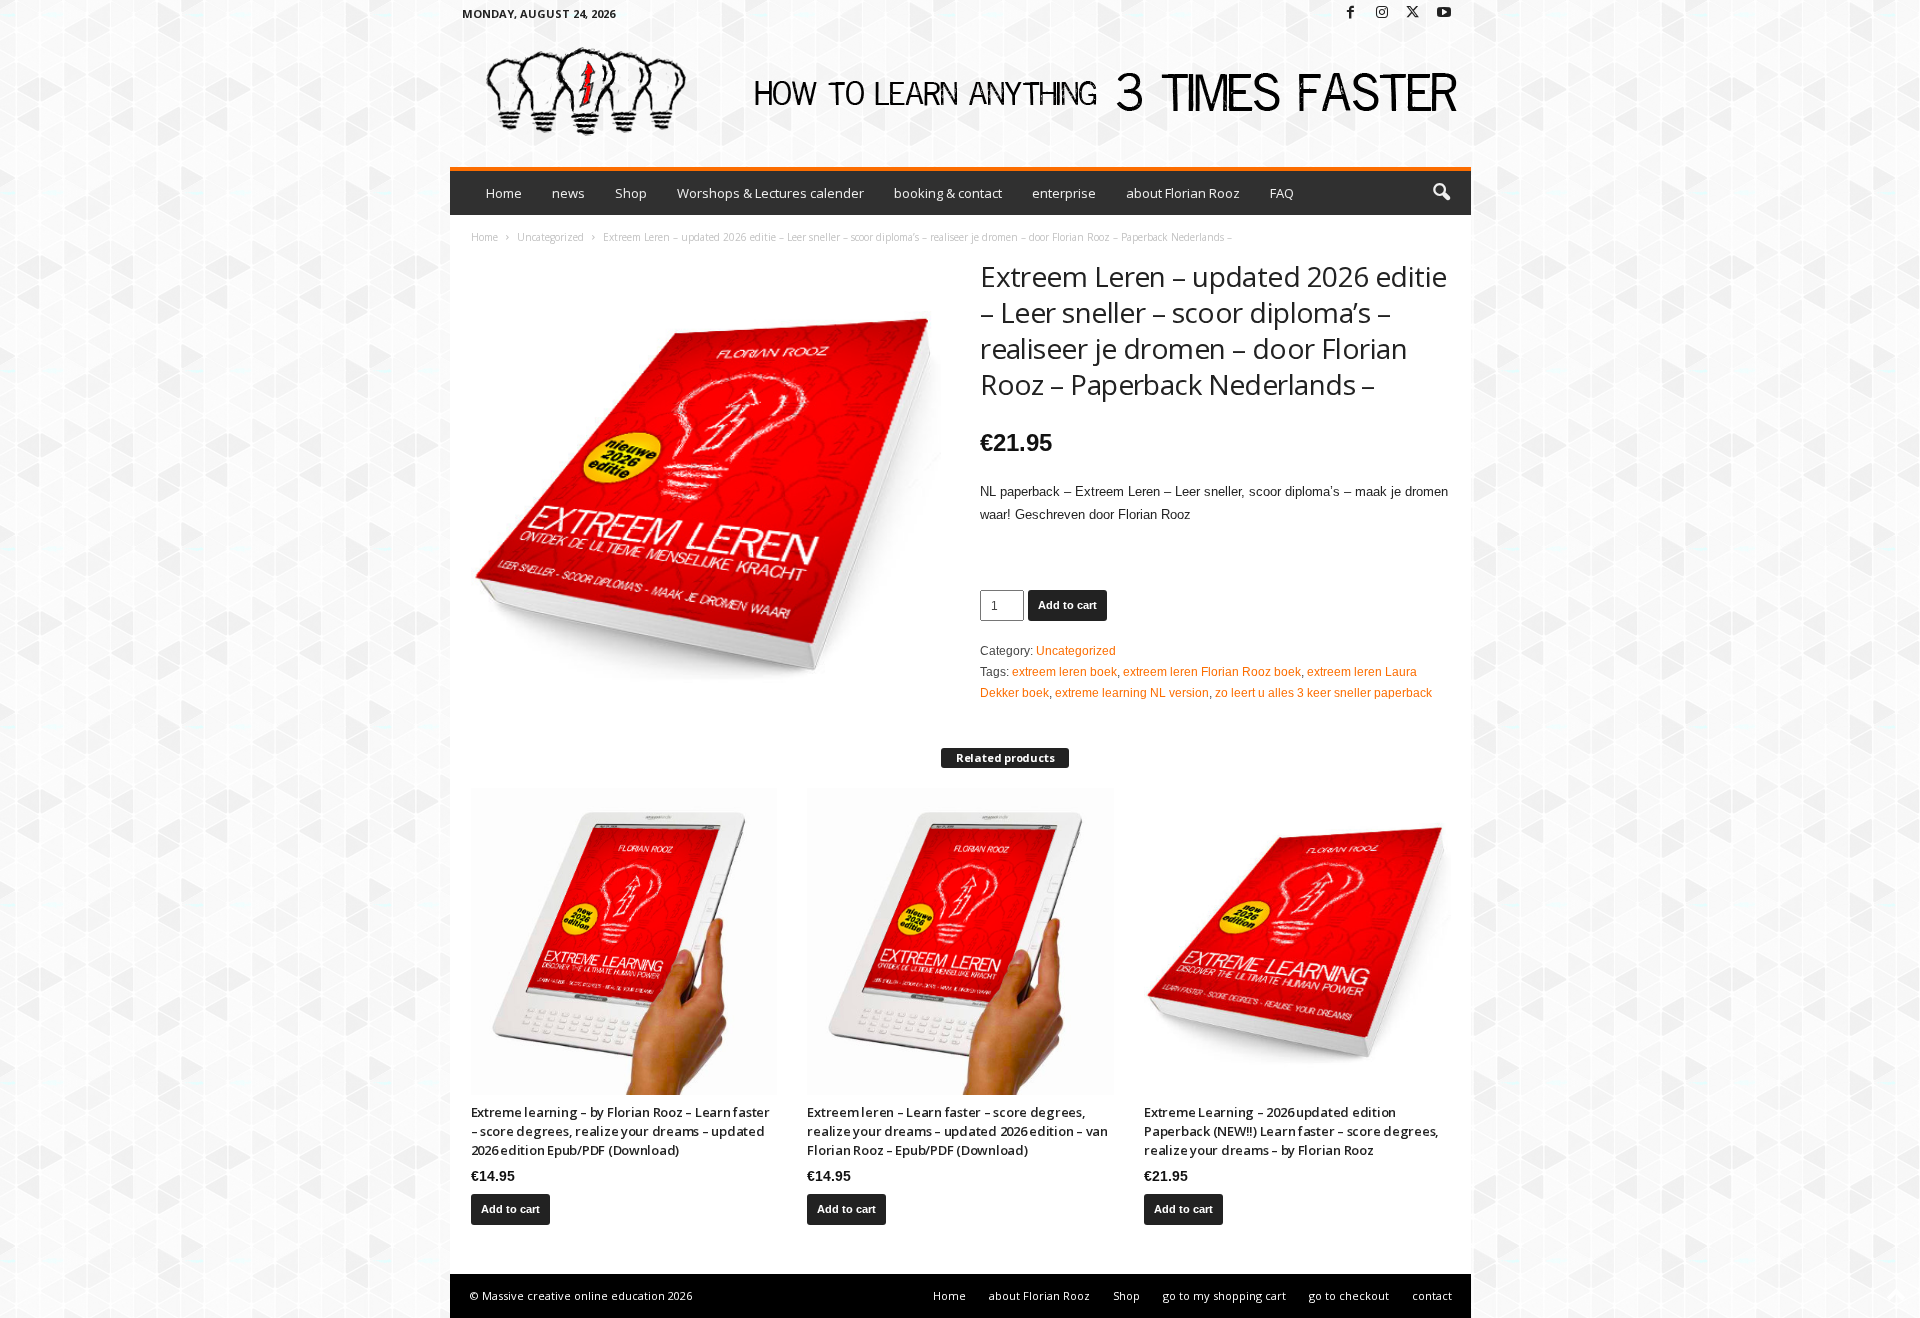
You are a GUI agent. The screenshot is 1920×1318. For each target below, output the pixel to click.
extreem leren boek (1064, 672)
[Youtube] (1444, 13)
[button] (1441, 193)
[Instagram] (1382, 13)
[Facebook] (1351, 13)
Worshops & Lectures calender (770, 193)
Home (504, 193)
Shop (631, 193)
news (568, 193)
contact (1432, 1295)
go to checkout (1349, 1295)
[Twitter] (1413, 13)
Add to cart (1067, 605)
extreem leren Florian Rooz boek (1212, 672)
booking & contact (948, 193)
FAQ (1282, 193)
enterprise (1064, 193)
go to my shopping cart (1224, 1295)
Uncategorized (550, 237)
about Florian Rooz (1183, 193)
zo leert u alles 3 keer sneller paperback (1323, 693)
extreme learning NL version (1132, 693)
